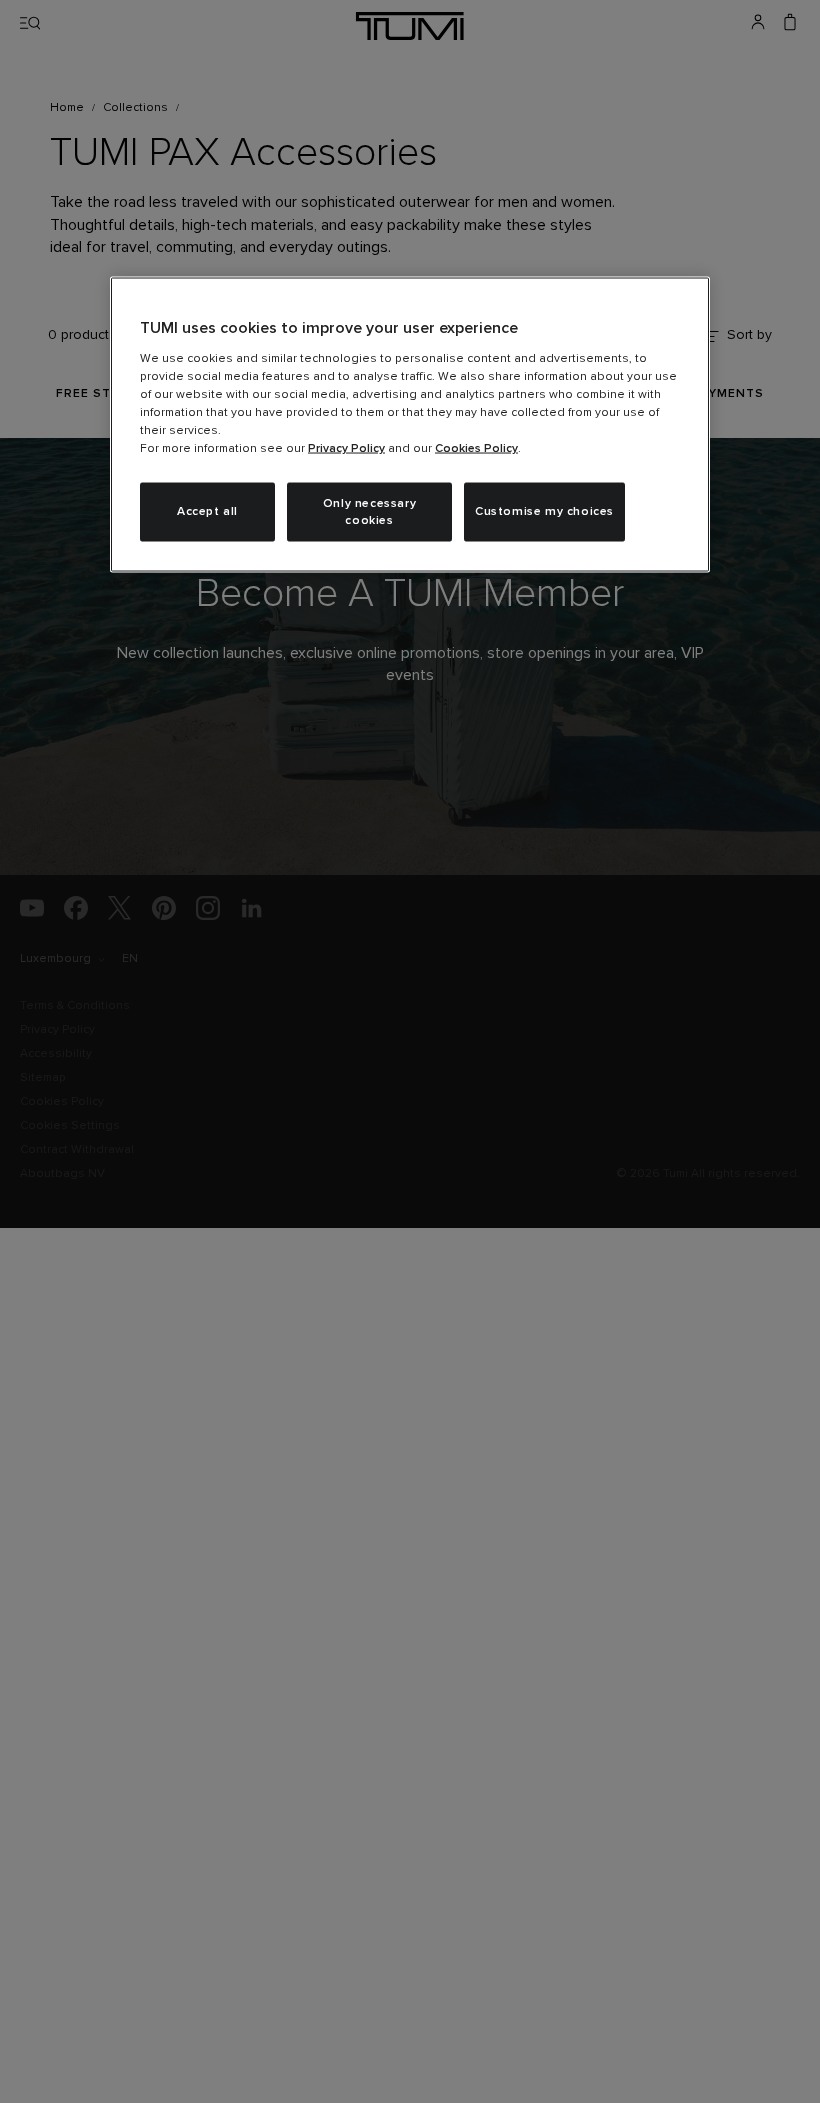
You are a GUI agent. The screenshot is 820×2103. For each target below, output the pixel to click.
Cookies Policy (476, 448)
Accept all (207, 512)
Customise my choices (544, 512)
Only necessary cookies (369, 511)
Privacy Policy (346, 448)
